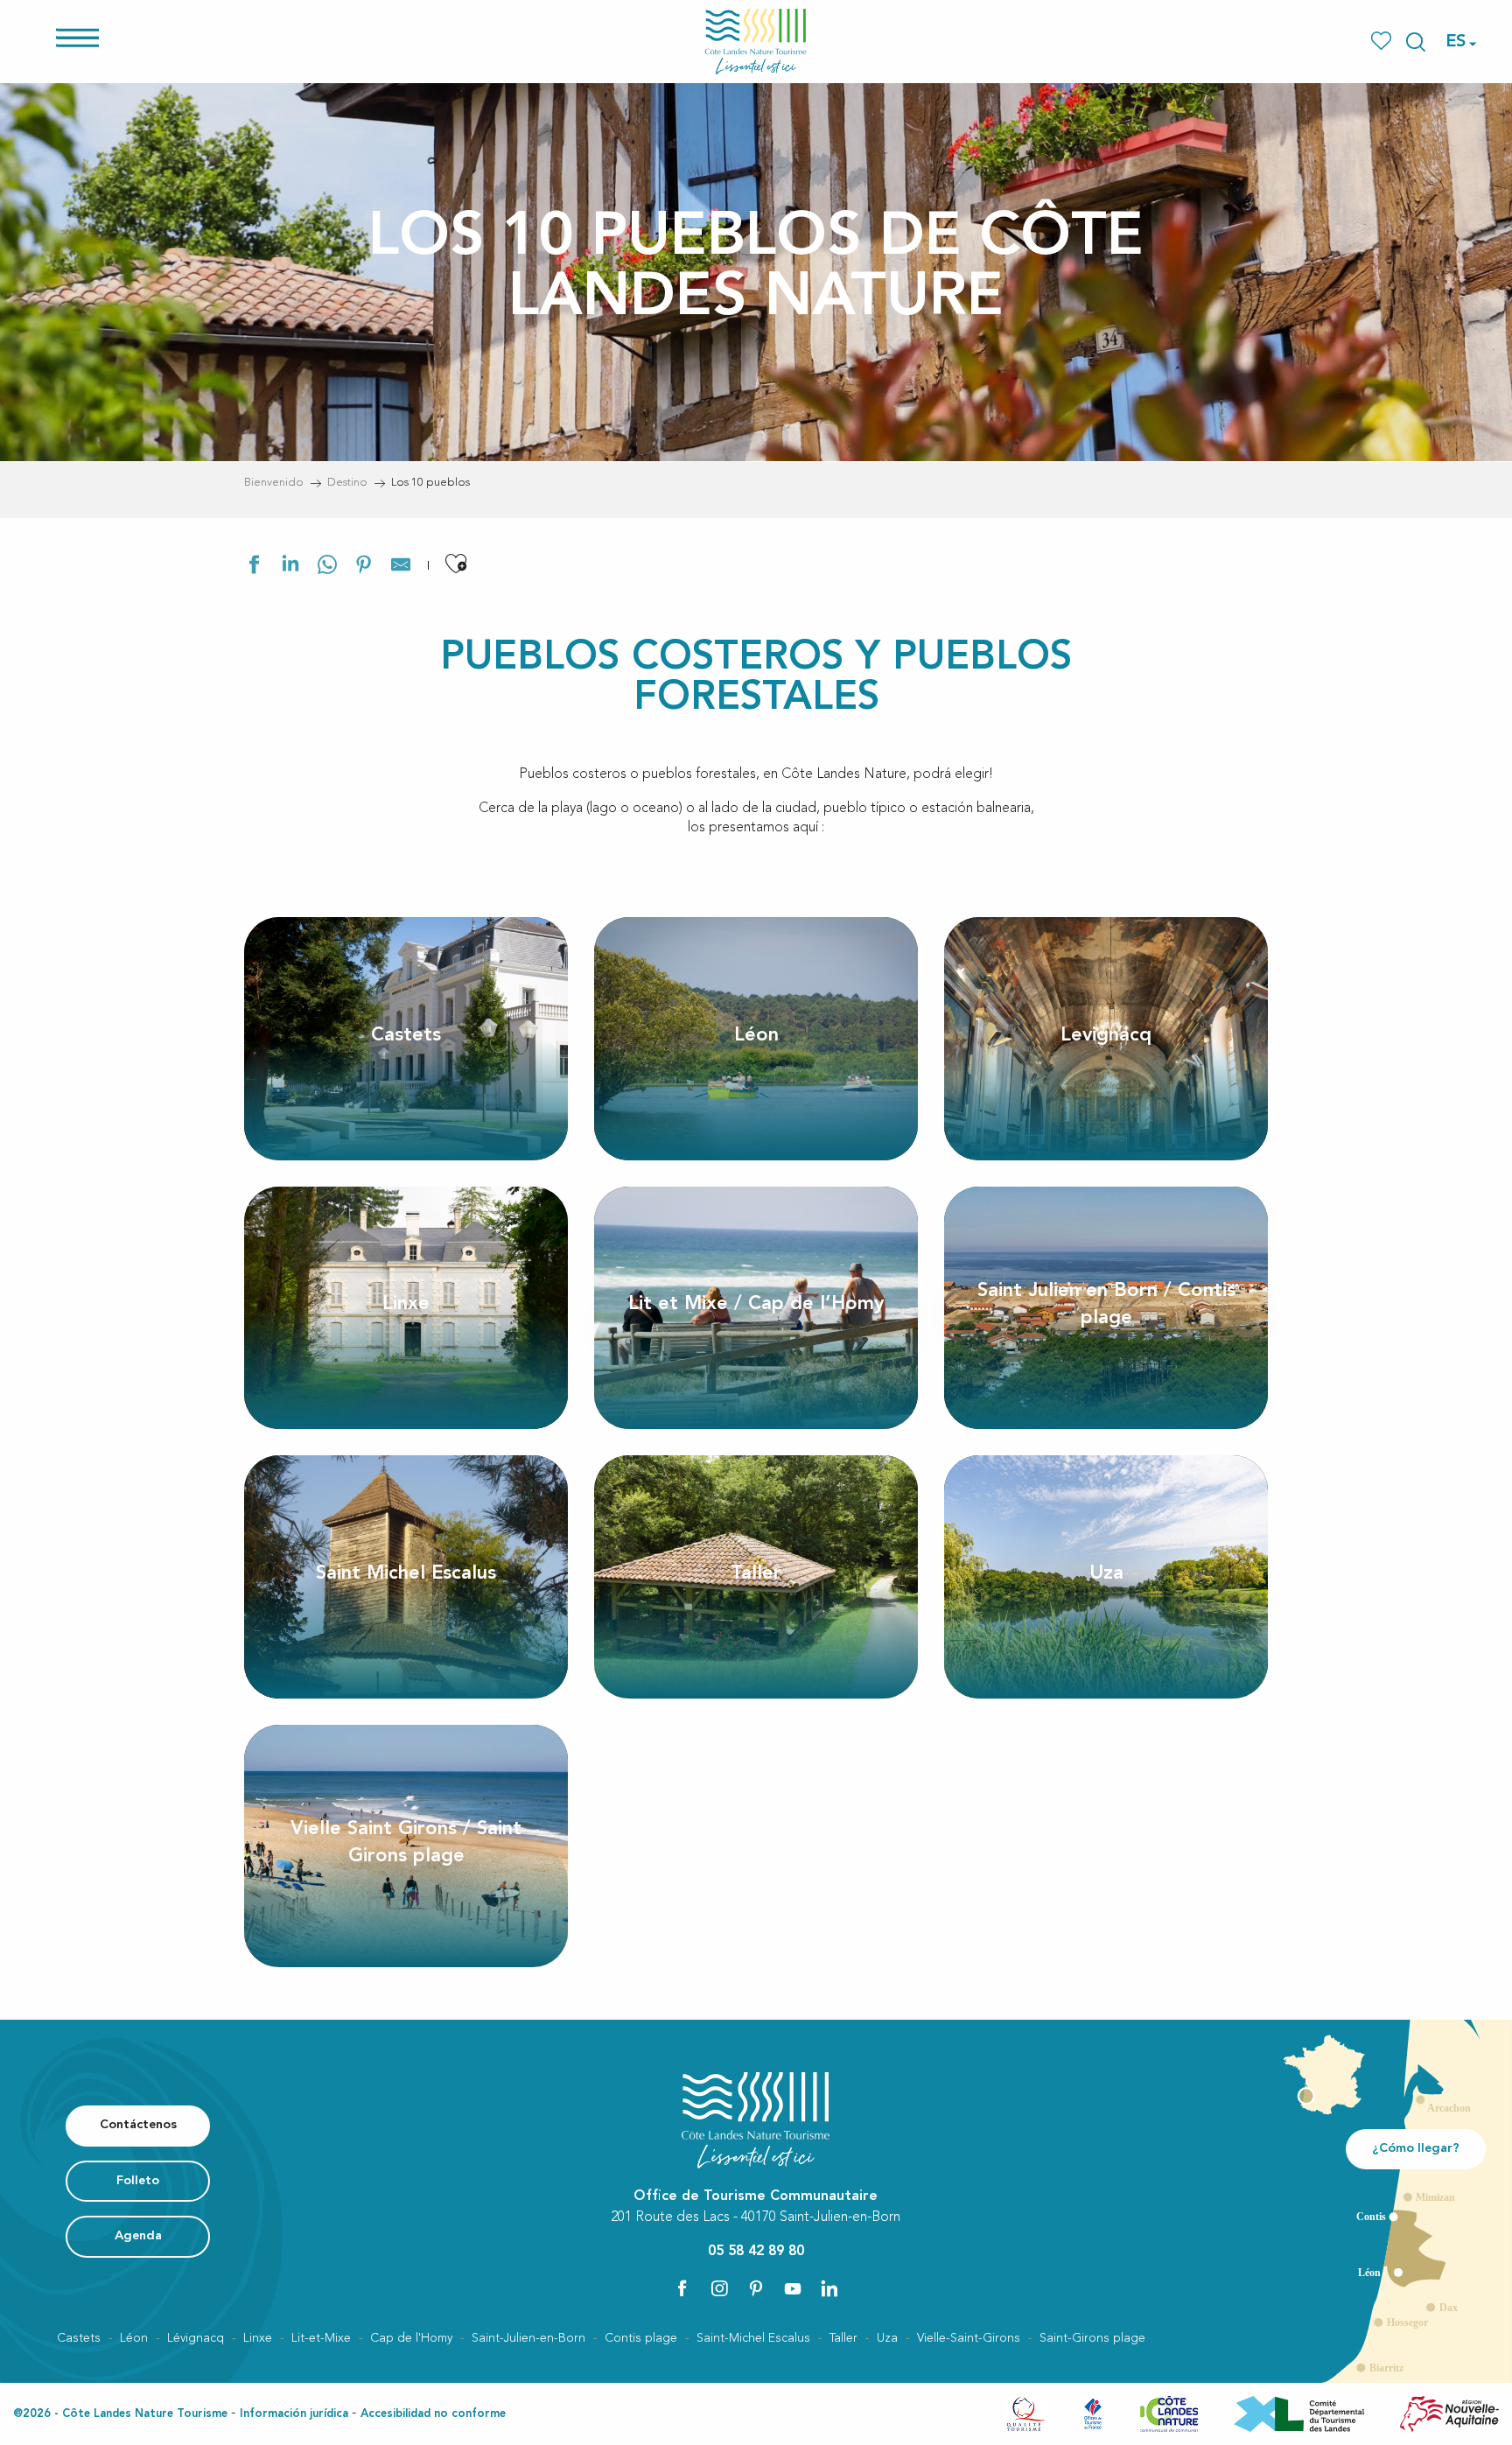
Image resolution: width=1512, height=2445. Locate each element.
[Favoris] (1383, 42)
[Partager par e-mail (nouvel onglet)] (401, 567)
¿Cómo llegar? (1416, 2149)
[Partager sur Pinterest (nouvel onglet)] (364, 567)
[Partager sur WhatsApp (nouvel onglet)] (327, 567)
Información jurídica (294, 2414)
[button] (1416, 42)
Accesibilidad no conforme (433, 2414)
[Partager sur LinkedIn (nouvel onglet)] (290, 567)
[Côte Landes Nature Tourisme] (756, 42)
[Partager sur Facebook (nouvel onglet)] (254, 567)
